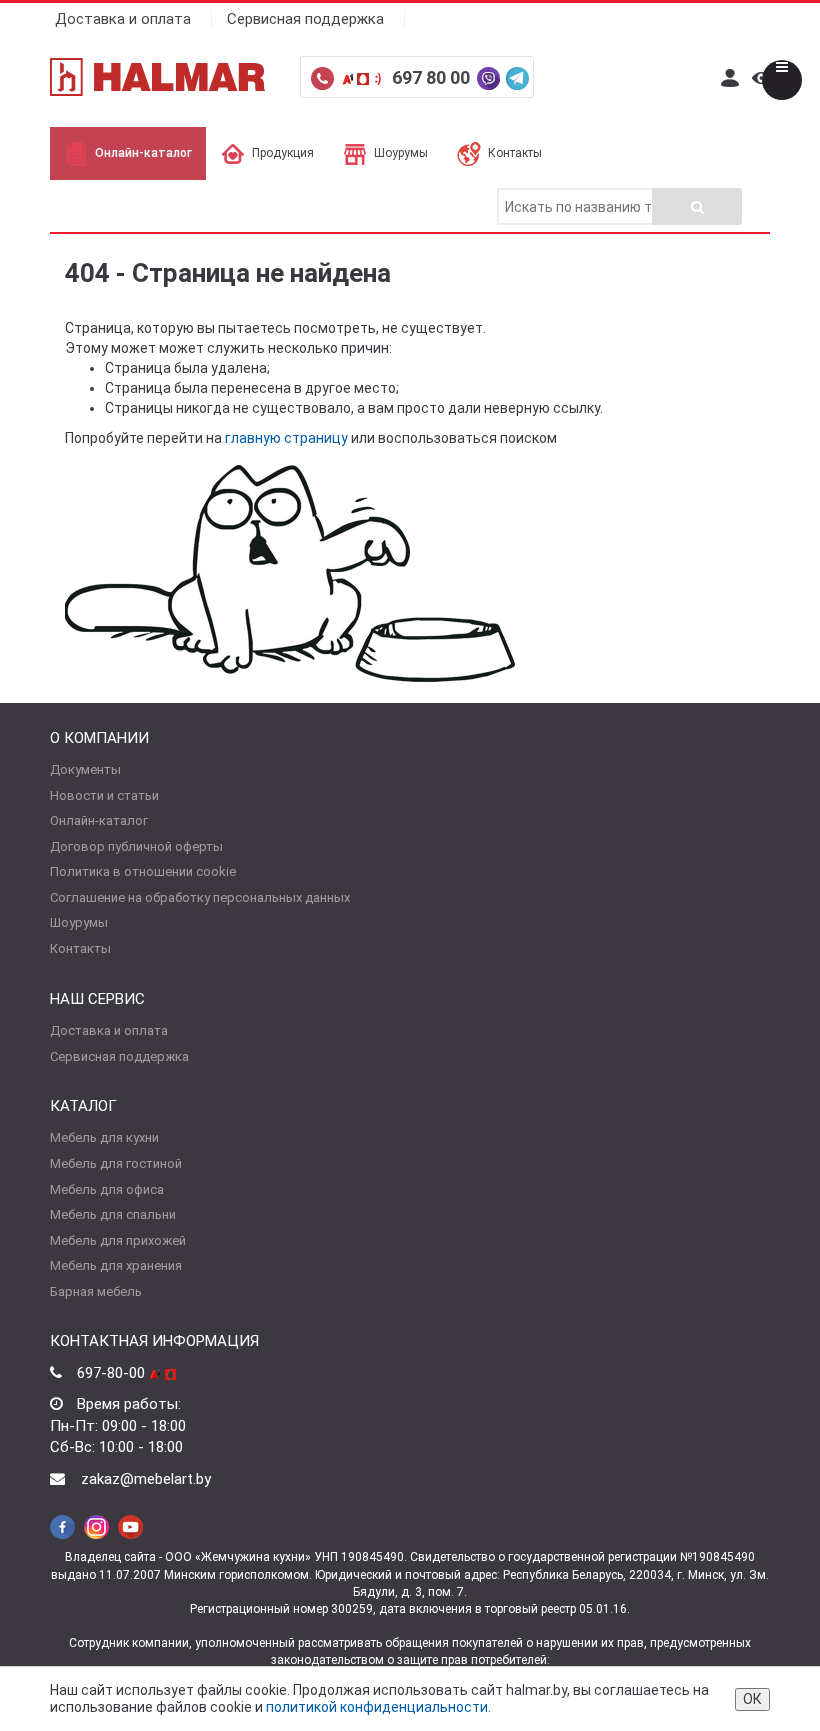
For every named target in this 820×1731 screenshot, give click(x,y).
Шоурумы (401, 153)
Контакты (515, 153)
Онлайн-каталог (143, 153)
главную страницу (286, 438)
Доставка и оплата (123, 19)
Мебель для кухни (104, 1137)
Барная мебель (96, 1291)
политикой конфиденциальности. (378, 1707)
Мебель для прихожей (118, 1240)
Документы (85, 769)
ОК (752, 1699)
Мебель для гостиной (116, 1163)
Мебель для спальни (113, 1214)
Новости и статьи (104, 795)
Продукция (283, 153)
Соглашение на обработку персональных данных (200, 897)
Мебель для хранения (116, 1265)
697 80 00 (433, 77)
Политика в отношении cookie (143, 871)
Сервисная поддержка (305, 19)
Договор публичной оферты (136, 846)
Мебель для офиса (107, 1189)
